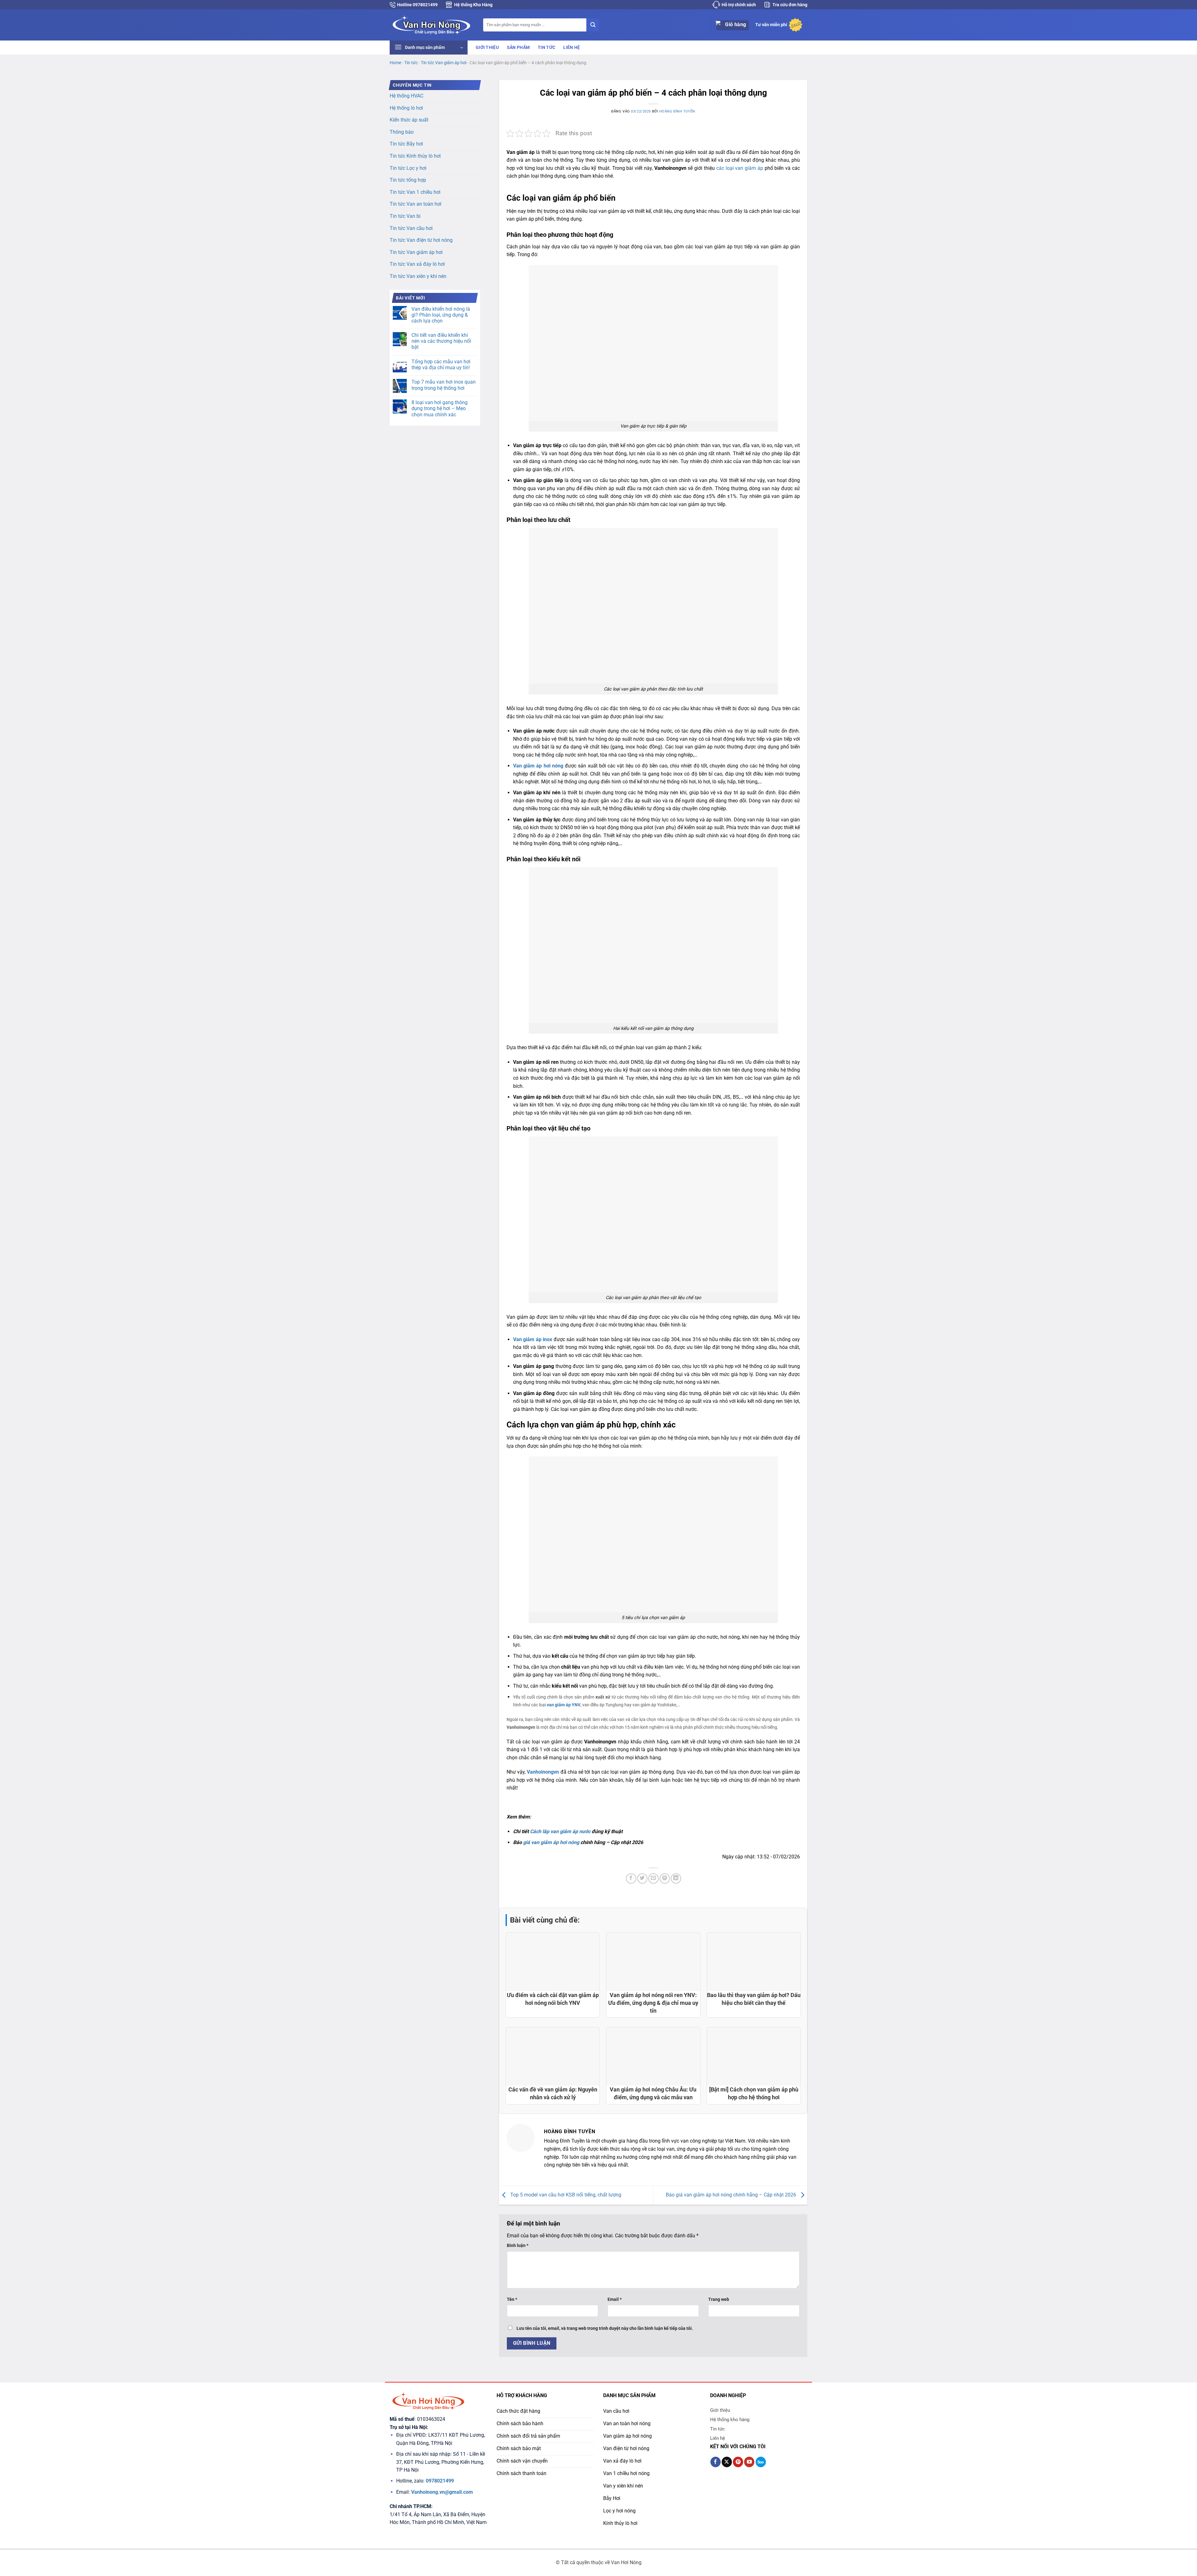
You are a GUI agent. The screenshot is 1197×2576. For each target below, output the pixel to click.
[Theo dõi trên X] (727, 2462)
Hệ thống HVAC (406, 96)
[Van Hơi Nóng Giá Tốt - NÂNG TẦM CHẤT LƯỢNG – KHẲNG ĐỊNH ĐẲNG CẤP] (432, 25)
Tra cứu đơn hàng (790, 5)
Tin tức (546, 48)
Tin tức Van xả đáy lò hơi (417, 264)
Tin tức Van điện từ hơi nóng (421, 240)
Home (395, 63)
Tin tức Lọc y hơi (408, 168)
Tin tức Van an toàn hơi (416, 204)
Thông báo (402, 132)
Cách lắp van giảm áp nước (560, 1831)
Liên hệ (572, 48)
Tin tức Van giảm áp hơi (444, 63)
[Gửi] (593, 25)
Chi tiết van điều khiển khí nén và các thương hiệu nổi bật (441, 341)
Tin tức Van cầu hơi (411, 228)
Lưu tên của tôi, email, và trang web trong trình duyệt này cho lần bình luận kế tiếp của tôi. (605, 2328)
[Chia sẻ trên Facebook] (631, 1878)
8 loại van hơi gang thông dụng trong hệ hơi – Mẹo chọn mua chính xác (440, 408)
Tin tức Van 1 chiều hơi (415, 192)
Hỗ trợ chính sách (739, 5)
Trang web (719, 2299)
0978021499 (440, 2481)
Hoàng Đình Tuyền (677, 111)
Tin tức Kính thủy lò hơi (415, 156)
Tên (512, 2299)
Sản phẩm (518, 48)
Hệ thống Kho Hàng (473, 5)
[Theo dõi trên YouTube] (749, 2462)
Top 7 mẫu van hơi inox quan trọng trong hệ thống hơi (444, 385)
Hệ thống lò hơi (406, 108)
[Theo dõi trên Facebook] (716, 2462)
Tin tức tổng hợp (408, 180)
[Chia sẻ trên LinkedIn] (676, 1878)
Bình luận (518, 2246)
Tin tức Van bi (405, 216)
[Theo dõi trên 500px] (761, 2462)
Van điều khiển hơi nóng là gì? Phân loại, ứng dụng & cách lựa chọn (441, 315)
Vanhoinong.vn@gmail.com (442, 2492)
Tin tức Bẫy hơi (406, 144)
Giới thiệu (487, 48)
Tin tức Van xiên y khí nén (418, 276)
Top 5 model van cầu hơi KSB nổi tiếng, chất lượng (565, 2195)
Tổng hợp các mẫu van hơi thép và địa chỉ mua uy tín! (441, 365)
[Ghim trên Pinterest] (665, 1878)
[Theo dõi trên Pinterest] (738, 2462)
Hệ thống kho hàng (730, 2420)
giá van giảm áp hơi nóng (551, 1842)
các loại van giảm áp (740, 168)
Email (615, 2299)
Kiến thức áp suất (409, 120)
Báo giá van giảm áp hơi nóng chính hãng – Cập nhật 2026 (732, 2195)
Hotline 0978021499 (417, 5)
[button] (429, 48)
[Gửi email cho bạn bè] (654, 1878)
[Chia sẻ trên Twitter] (642, 1878)
